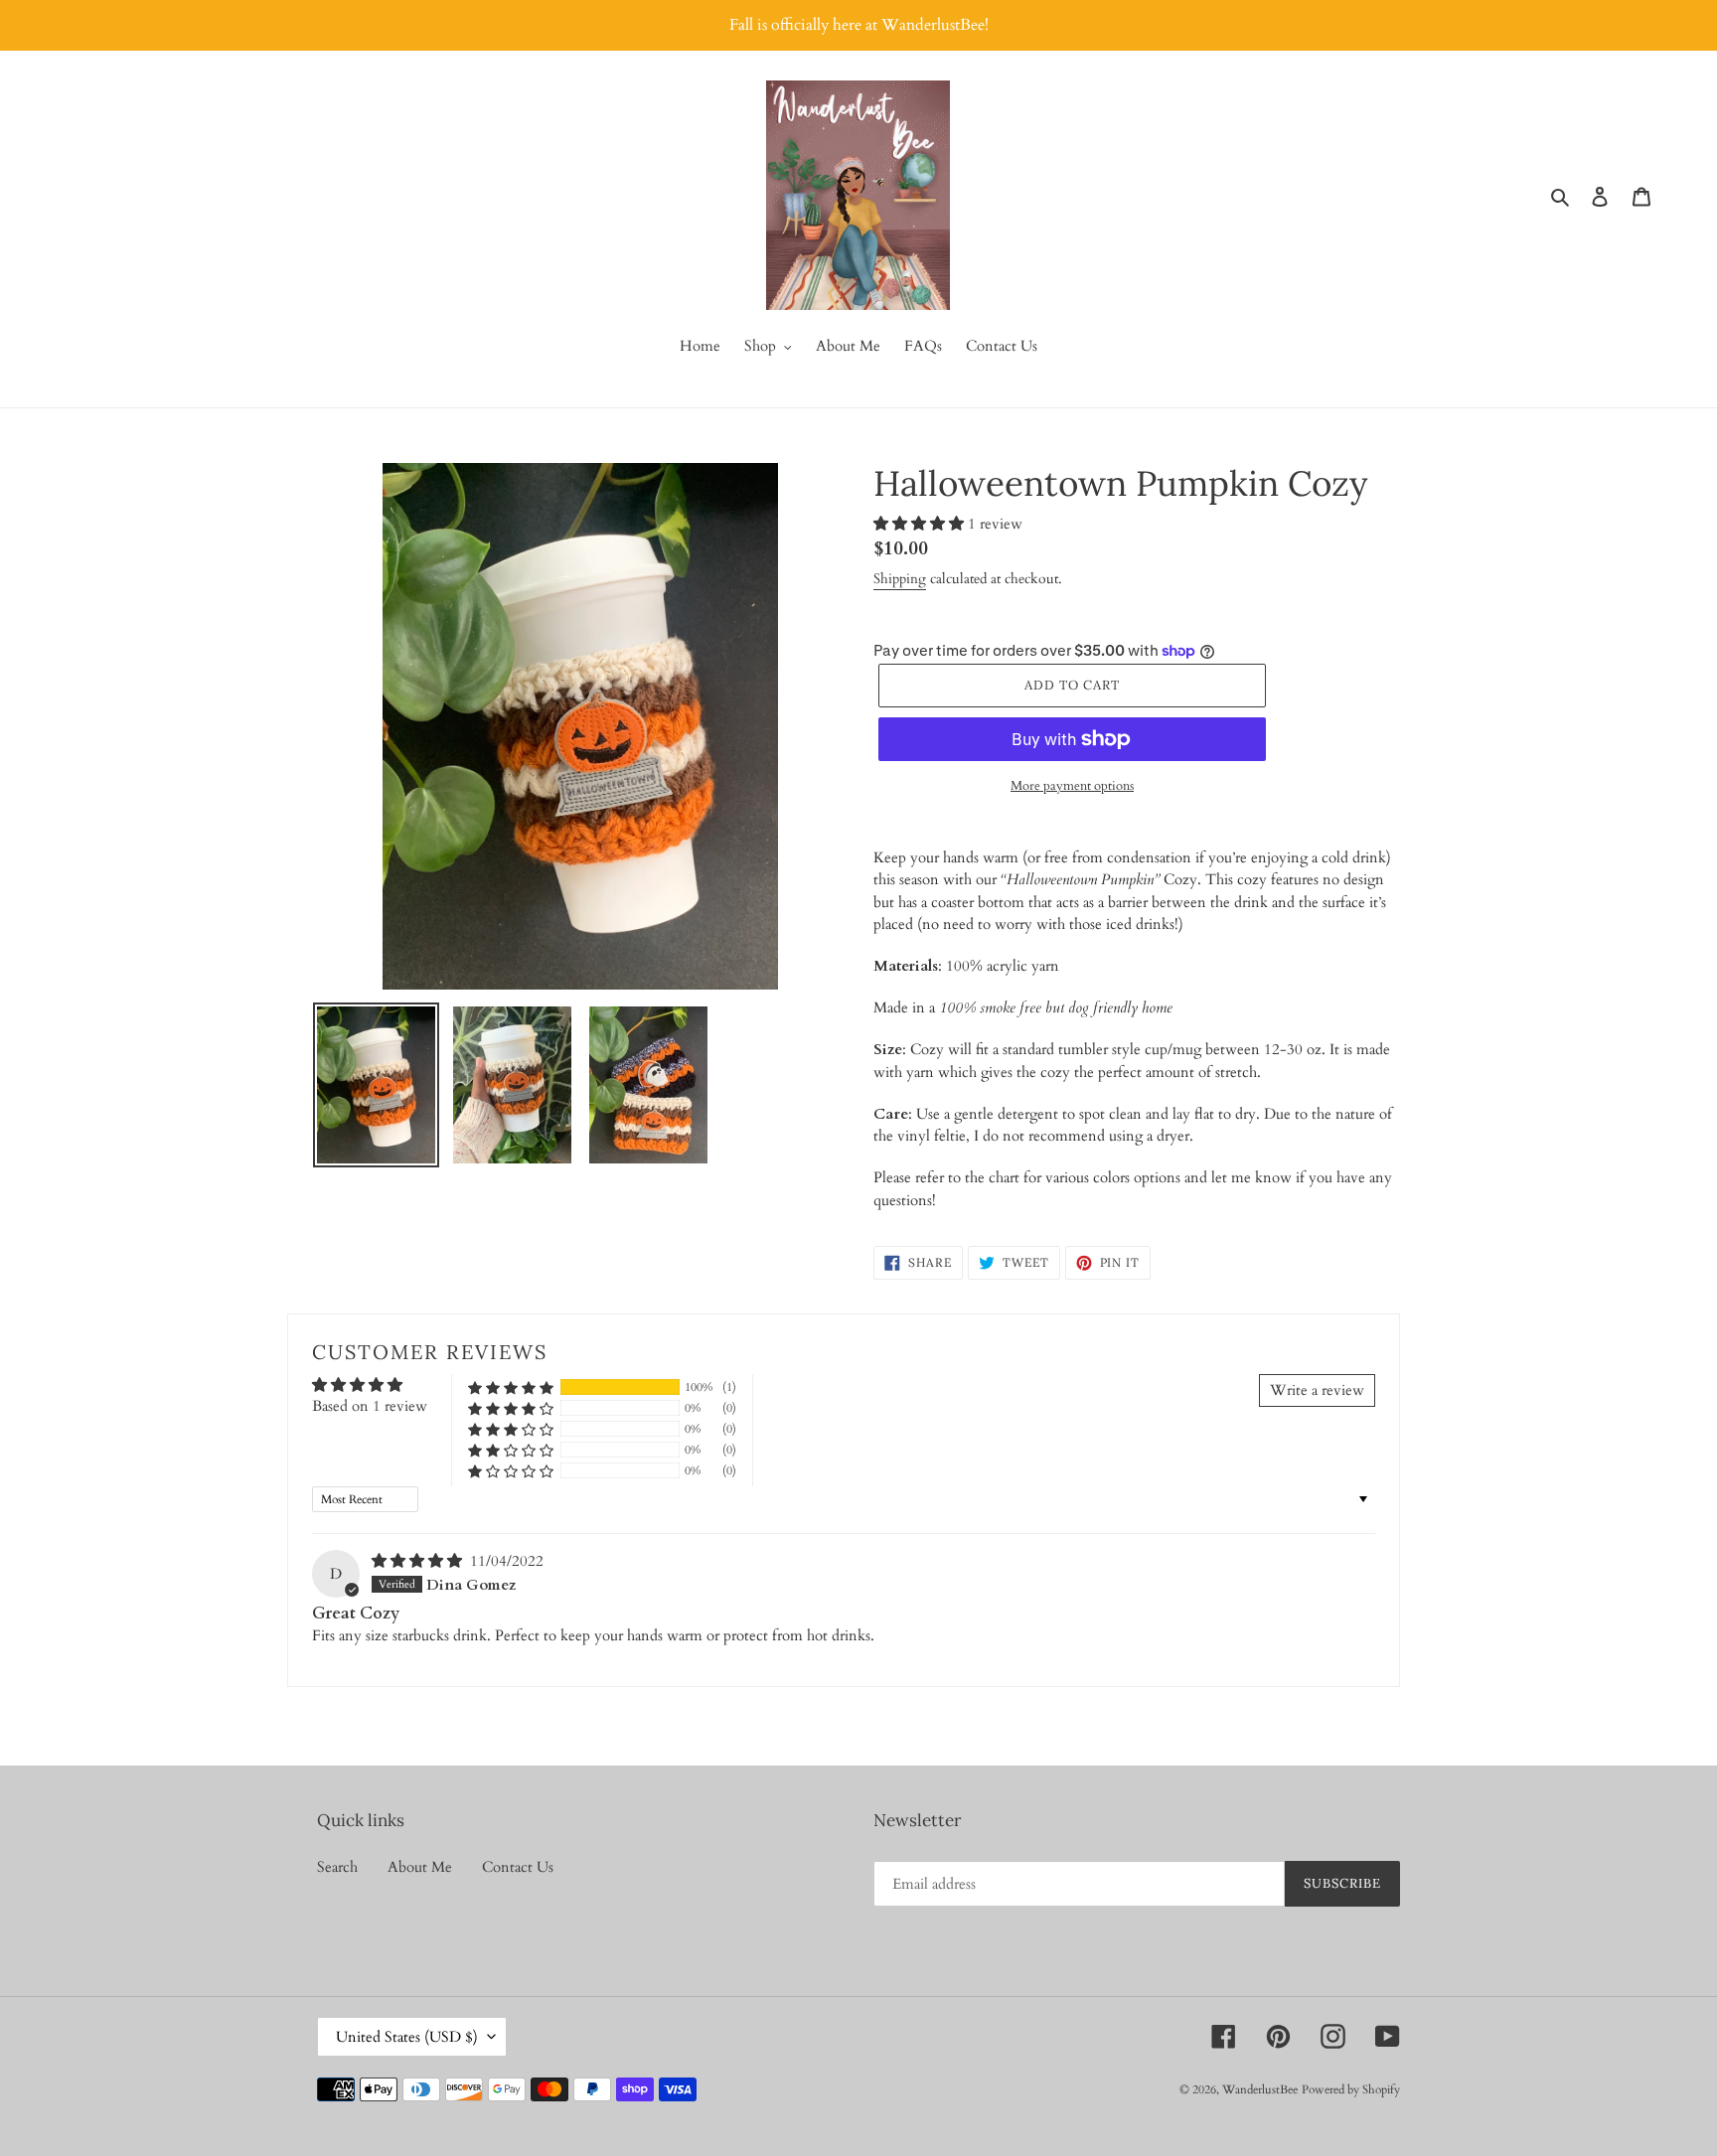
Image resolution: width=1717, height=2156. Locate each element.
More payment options (1072, 786)
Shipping (900, 579)
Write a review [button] (1317, 1390)
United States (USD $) (407, 2037)
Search (337, 1867)
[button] (921, 524)
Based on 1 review (370, 1406)
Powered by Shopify (1351, 2089)
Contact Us (518, 1867)
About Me (420, 1867)
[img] (419, 1561)
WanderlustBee (1260, 2089)
